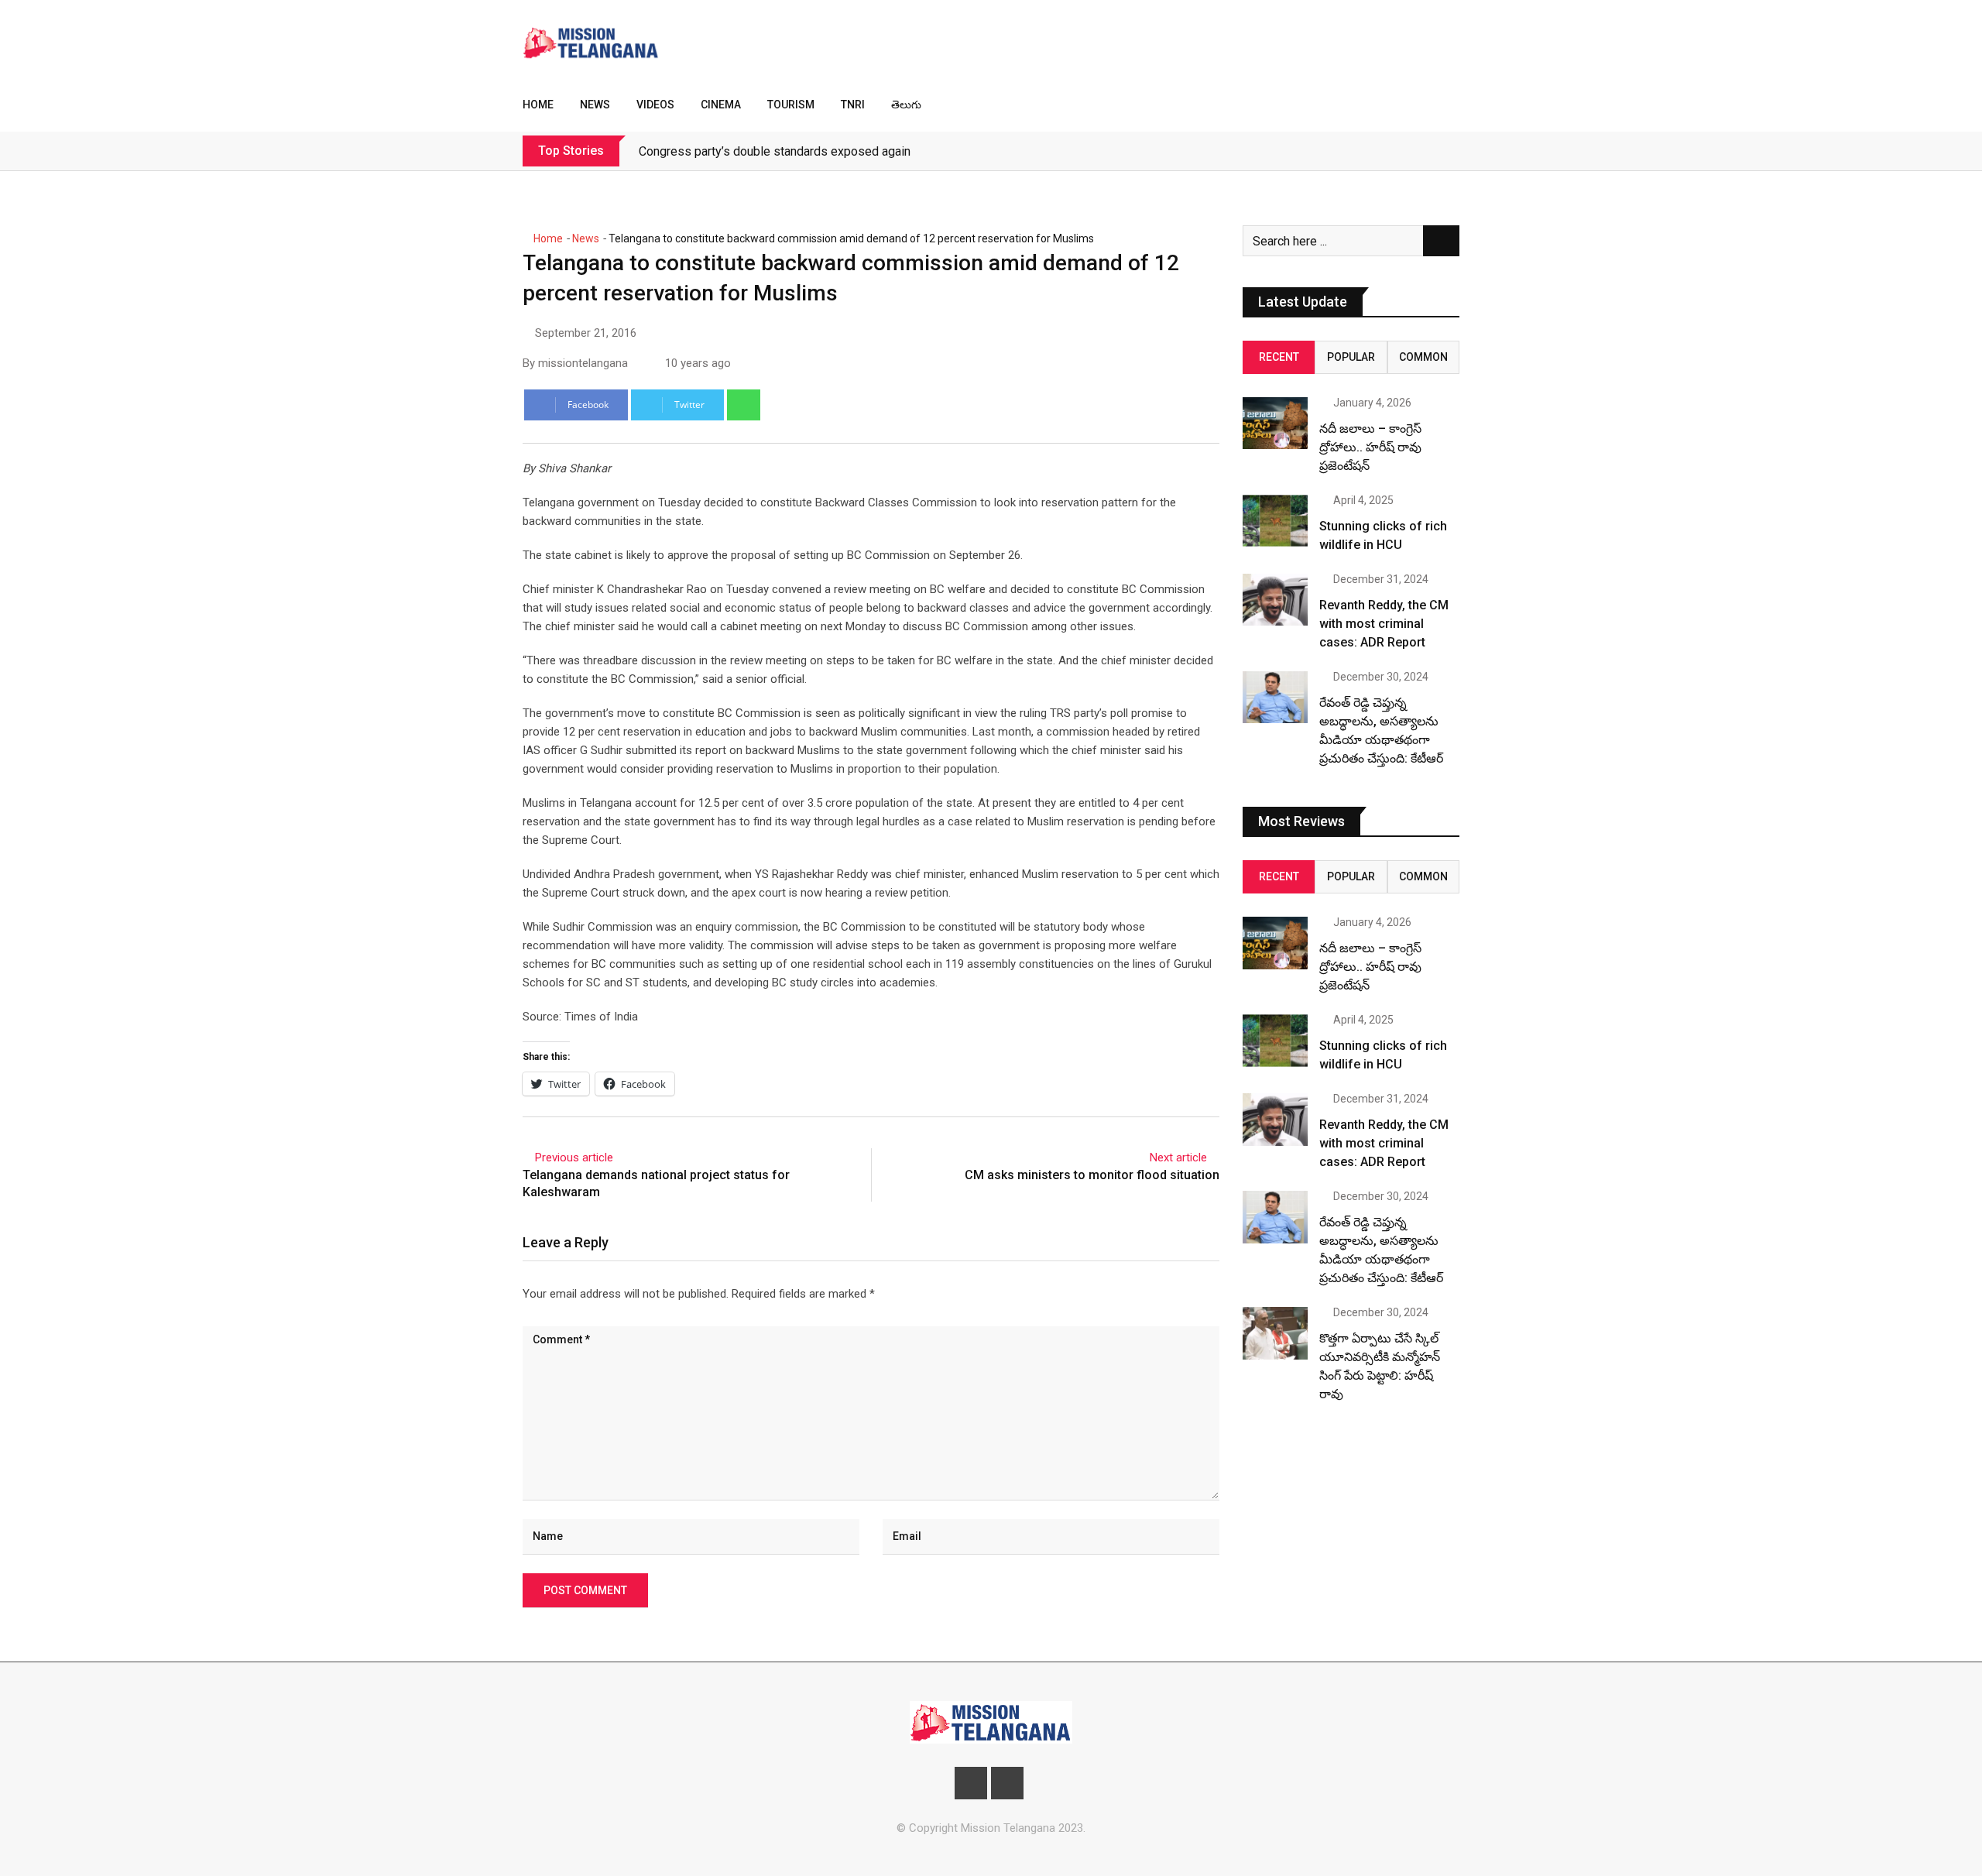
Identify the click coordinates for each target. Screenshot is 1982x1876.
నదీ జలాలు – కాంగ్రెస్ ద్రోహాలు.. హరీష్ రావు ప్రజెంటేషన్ (1370, 447)
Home (538, 105)
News (595, 105)
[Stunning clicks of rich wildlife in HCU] (1275, 521)
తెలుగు (906, 105)
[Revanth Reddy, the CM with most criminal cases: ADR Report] (1275, 600)
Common (1423, 357)
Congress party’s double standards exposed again (775, 151)
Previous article (574, 1157)
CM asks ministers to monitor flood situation (1092, 1175)
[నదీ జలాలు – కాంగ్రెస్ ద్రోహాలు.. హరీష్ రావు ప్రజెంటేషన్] (1275, 423)
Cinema (721, 105)
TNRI (853, 105)
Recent (1279, 357)
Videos (655, 105)
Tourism (791, 105)
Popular (1351, 357)
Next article (1178, 1157)
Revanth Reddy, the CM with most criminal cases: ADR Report (1384, 624)
